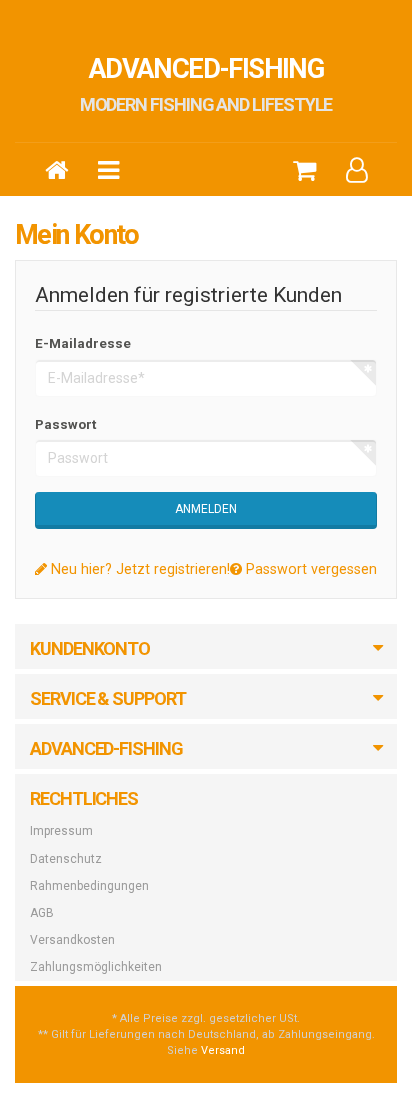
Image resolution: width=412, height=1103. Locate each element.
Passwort (65, 424)
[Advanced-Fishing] (56, 168)
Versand (223, 1050)
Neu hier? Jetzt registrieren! (138, 569)
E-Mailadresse (83, 343)
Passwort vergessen (309, 569)
